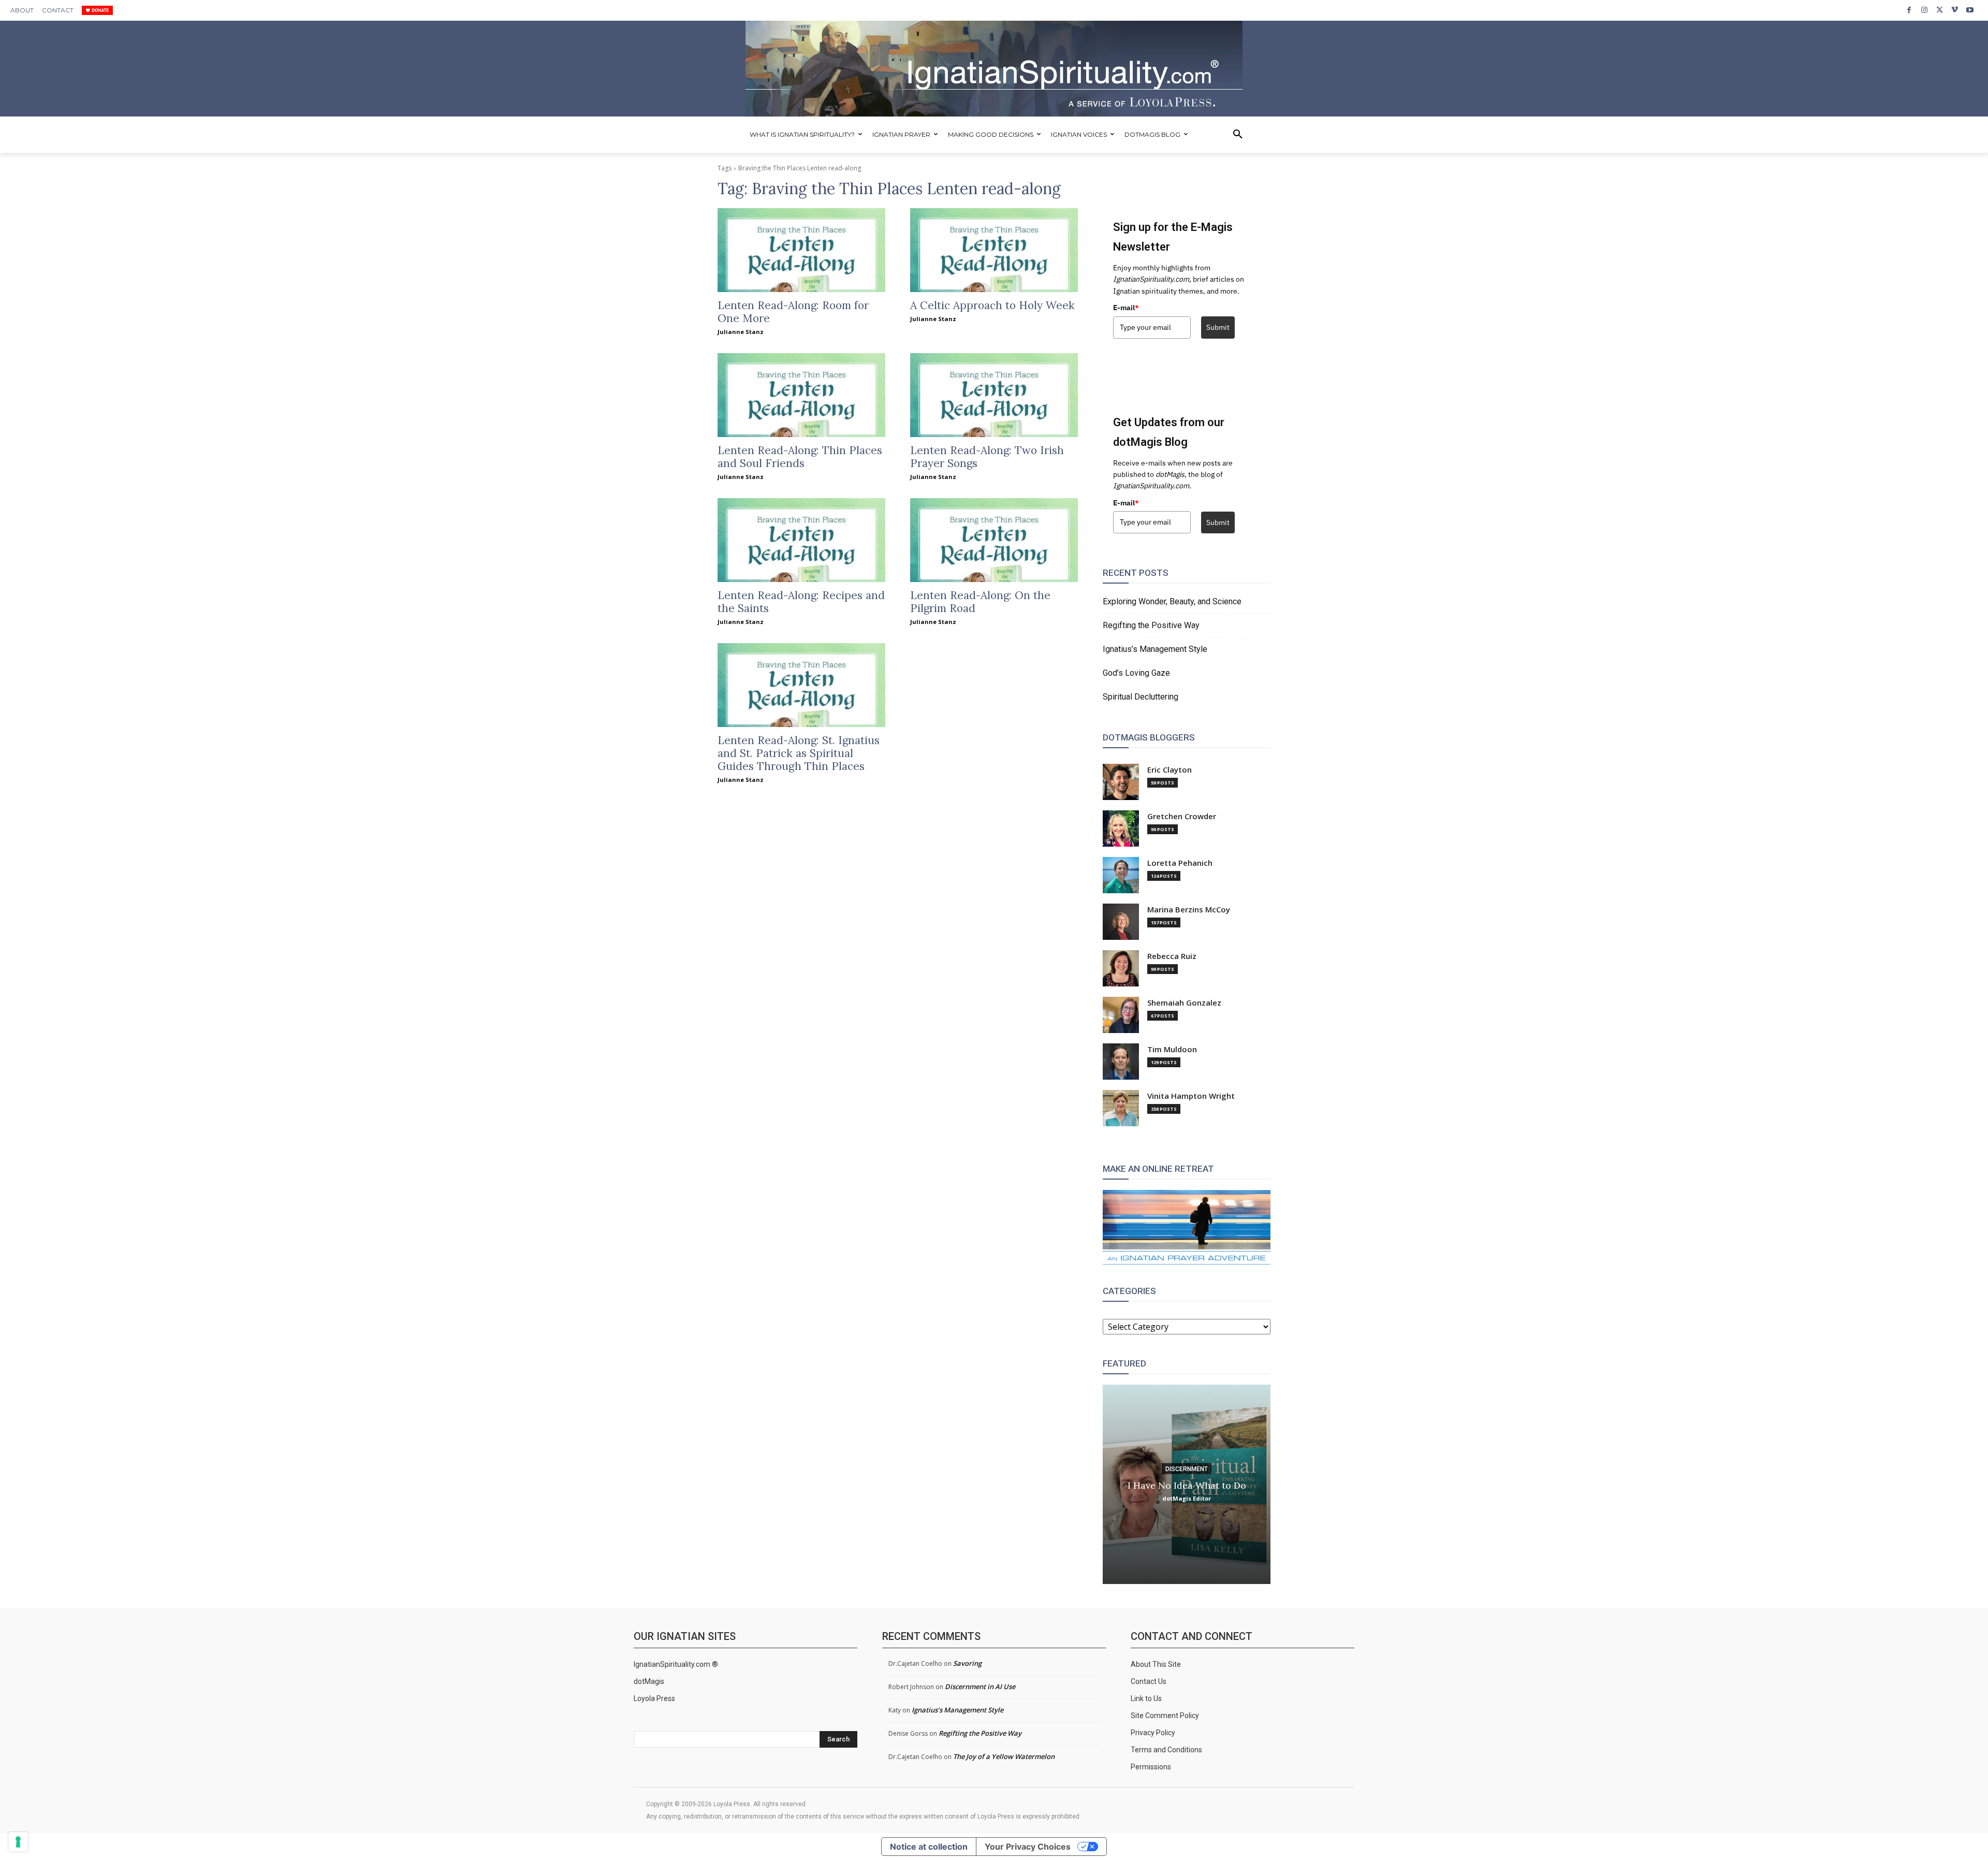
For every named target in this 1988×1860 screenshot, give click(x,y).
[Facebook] (1909, 10)
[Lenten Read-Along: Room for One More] (801, 250)
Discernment (1187, 1469)
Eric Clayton (1170, 770)
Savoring (967, 1663)
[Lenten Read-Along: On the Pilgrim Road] (994, 540)
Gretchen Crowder (1182, 816)
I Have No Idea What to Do (1187, 1485)
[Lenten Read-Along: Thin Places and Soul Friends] (801, 395)
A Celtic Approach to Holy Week (992, 305)
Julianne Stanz (741, 332)
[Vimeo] (1955, 10)
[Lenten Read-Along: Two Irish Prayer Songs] (994, 395)
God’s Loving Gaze (1136, 673)
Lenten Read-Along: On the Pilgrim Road (980, 602)
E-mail (1126, 308)
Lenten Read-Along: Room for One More (793, 312)
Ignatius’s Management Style (1155, 649)
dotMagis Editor (1187, 1498)
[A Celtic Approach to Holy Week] (994, 250)
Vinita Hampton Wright (1191, 1096)
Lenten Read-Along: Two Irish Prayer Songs (987, 457)
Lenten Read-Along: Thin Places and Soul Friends (800, 457)
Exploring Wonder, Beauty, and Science (1172, 601)
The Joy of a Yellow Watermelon (1004, 1756)
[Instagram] (1924, 10)
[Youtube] (1970, 10)
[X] (1940, 10)
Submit (1218, 327)
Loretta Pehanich (1180, 863)
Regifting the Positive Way (1151, 625)
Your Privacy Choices (1028, 1847)
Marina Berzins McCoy (1189, 910)
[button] (1238, 135)
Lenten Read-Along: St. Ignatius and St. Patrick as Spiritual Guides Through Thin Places (799, 753)
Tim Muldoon (1172, 1049)
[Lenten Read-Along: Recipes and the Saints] (801, 540)
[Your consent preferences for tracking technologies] (18, 1842)
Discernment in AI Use (980, 1687)
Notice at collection (929, 1847)
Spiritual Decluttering (1141, 697)
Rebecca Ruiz (1172, 956)
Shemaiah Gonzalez (1184, 1003)
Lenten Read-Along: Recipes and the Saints (801, 602)
